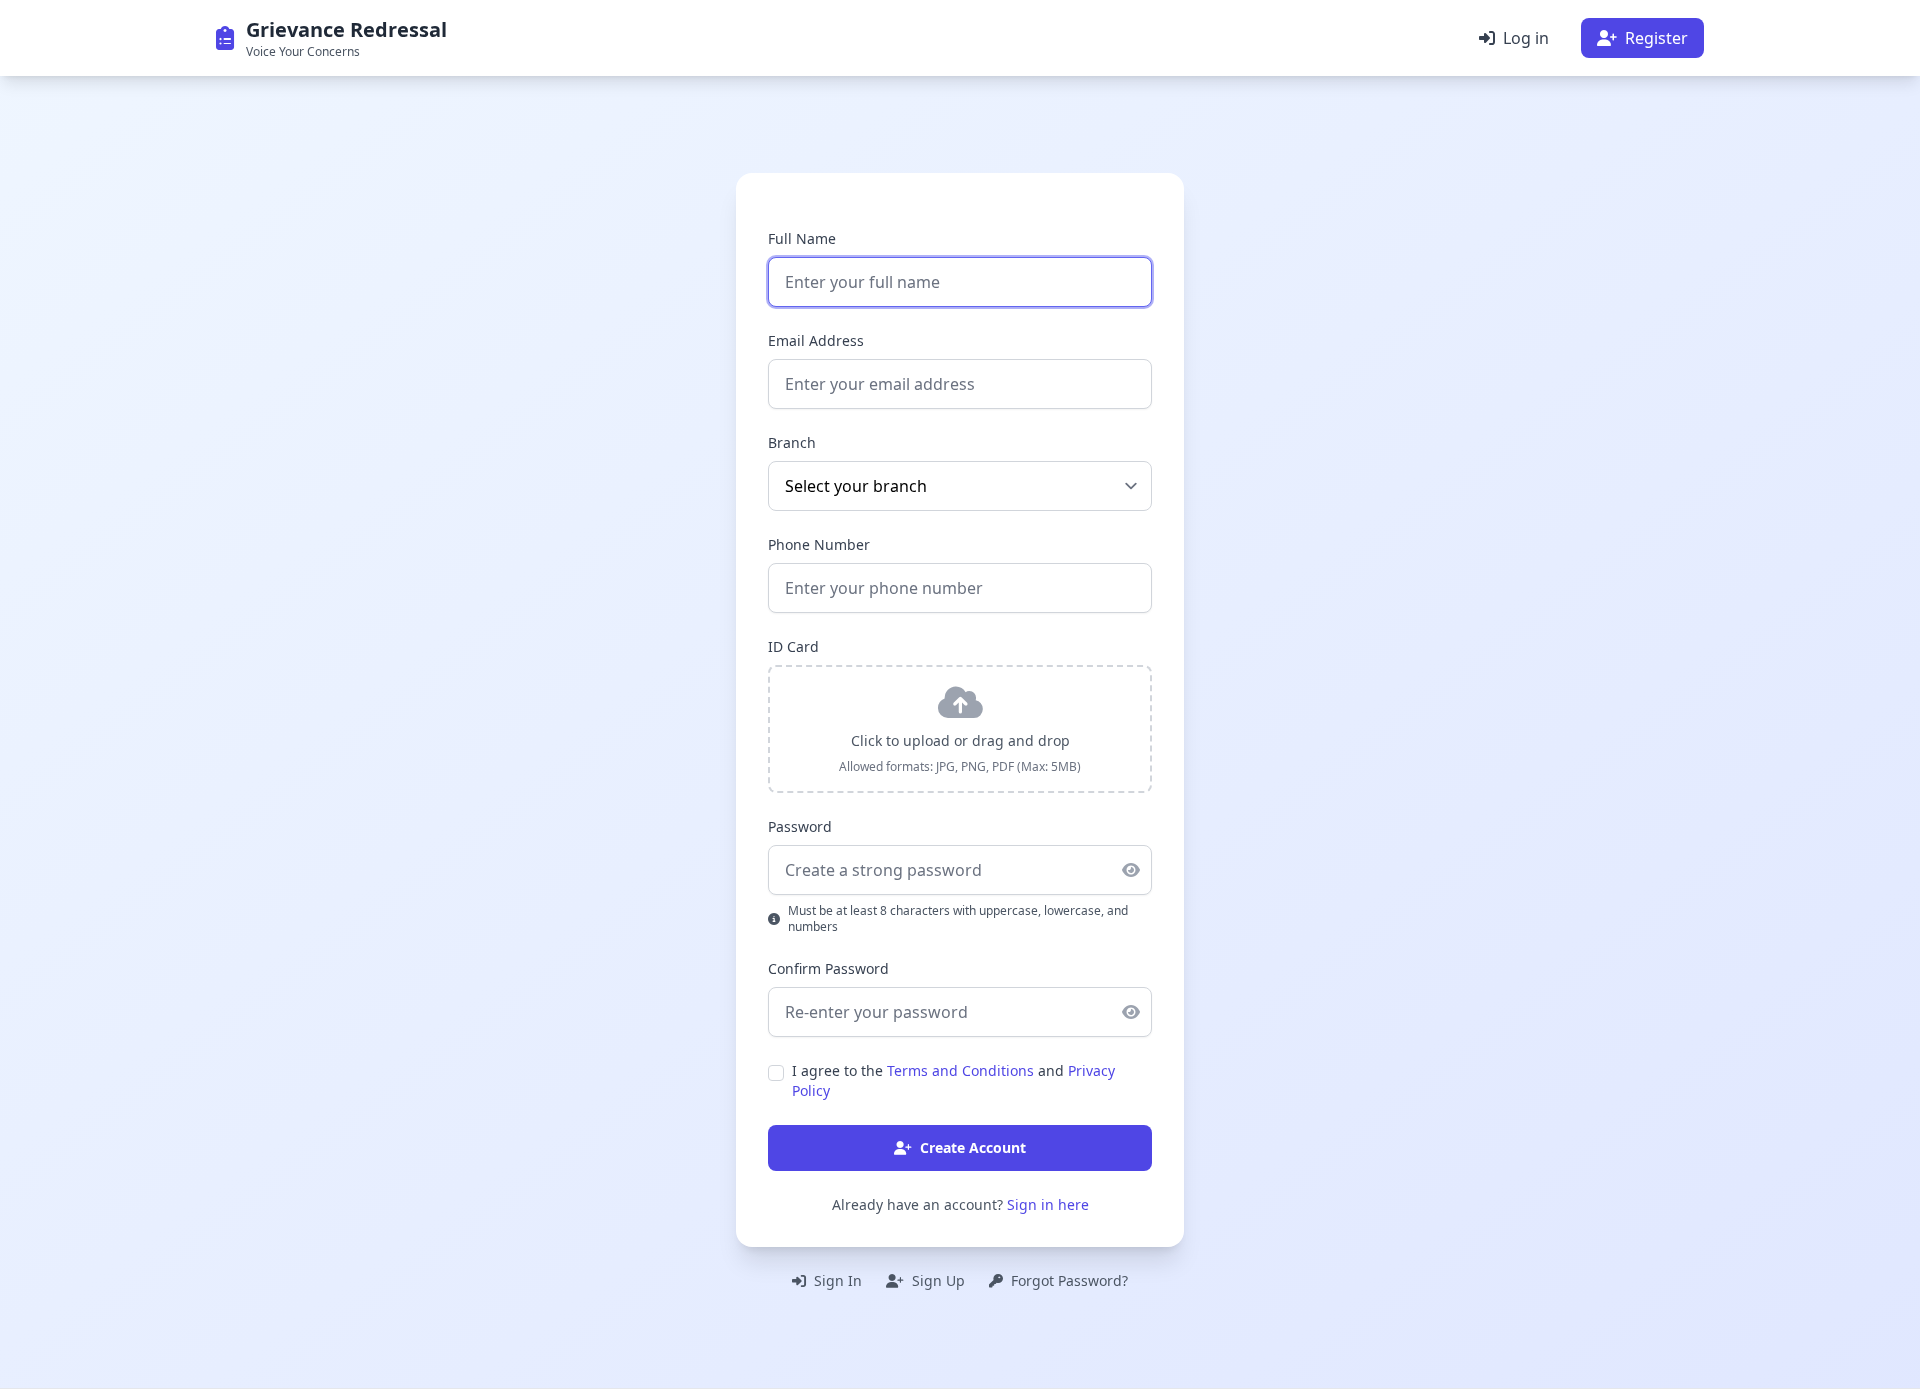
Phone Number (819, 544)
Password (800, 826)
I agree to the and (953, 1080)
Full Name (802, 238)
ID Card (793, 646)
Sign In (836, 1280)
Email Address (816, 340)
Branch (792, 442)
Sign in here (1048, 1204)
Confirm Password (828, 968)
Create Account (973, 1147)
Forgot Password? (1067, 1280)
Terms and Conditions (960, 1070)
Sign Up (936, 1280)
